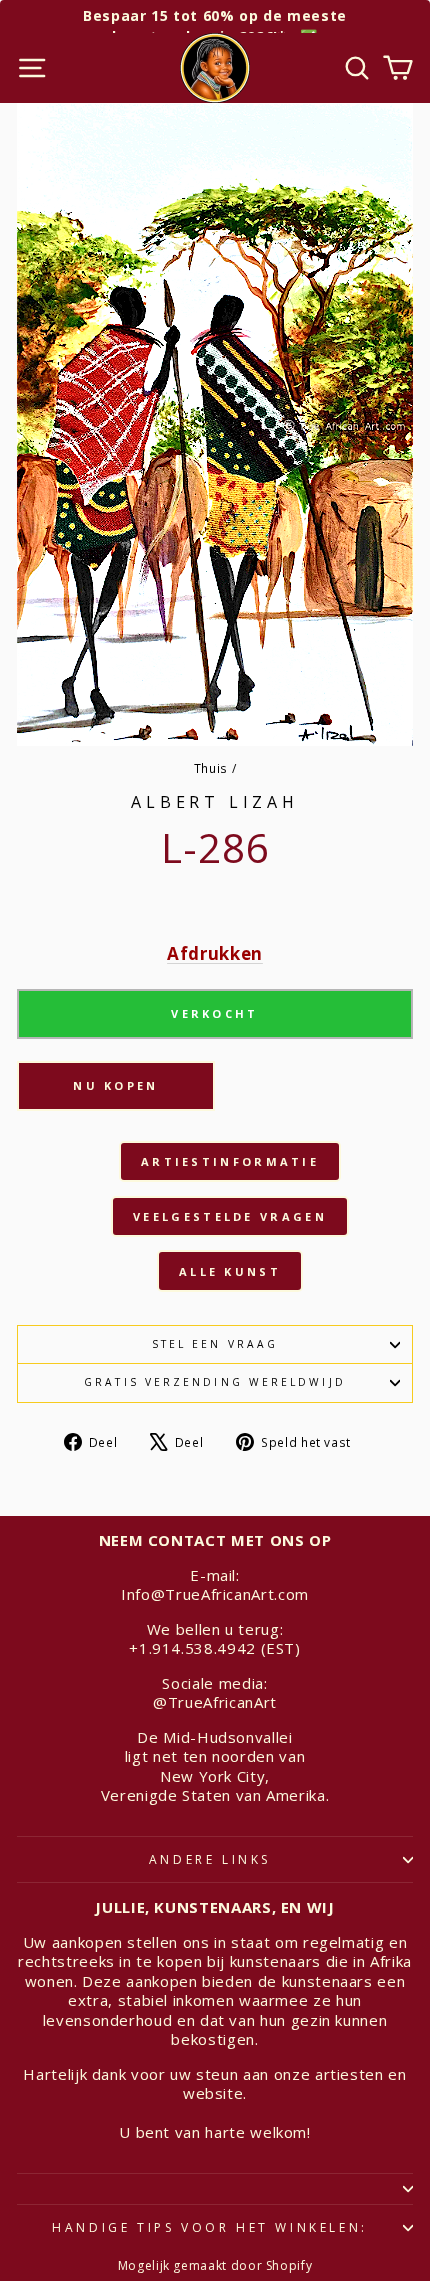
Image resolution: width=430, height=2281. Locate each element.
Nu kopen (115, 1085)
